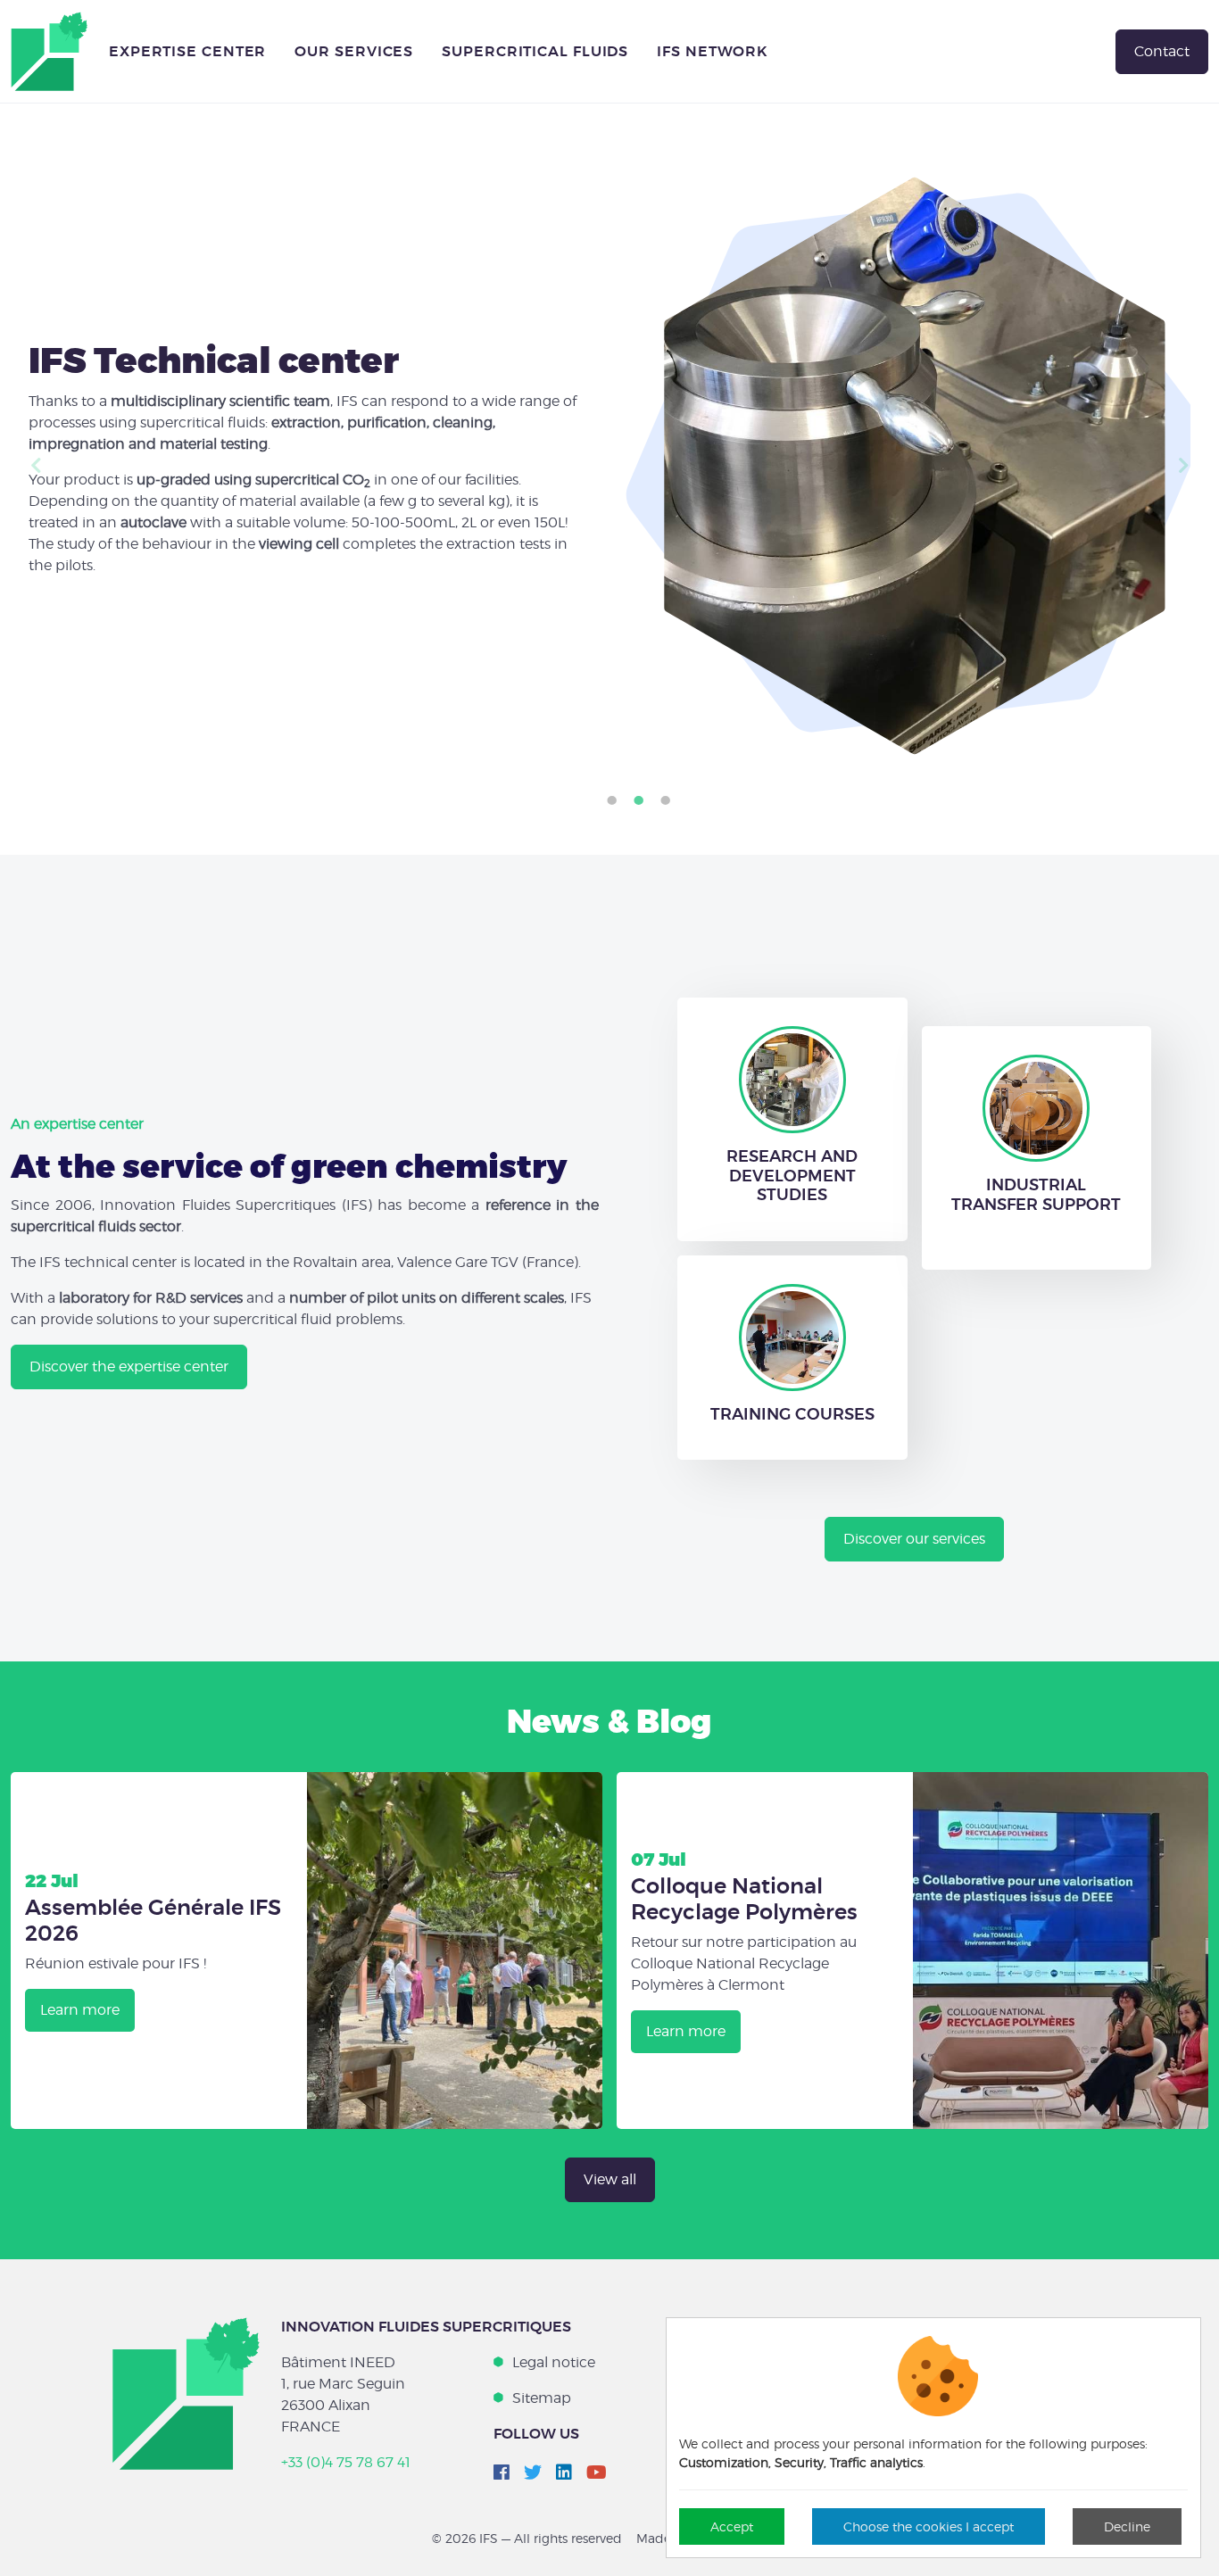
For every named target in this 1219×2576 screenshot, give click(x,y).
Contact (1162, 51)
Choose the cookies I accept (929, 2526)
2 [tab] (638, 801)
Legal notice (554, 2362)
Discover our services (914, 1539)
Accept (732, 2526)
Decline (1127, 2526)
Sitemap (542, 2398)
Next (1183, 466)
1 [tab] (611, 801)
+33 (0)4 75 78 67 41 (346, 2462)
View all (610, 2179)
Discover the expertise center (129, 1367)
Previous (36, 466)
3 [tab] (665, 801)
